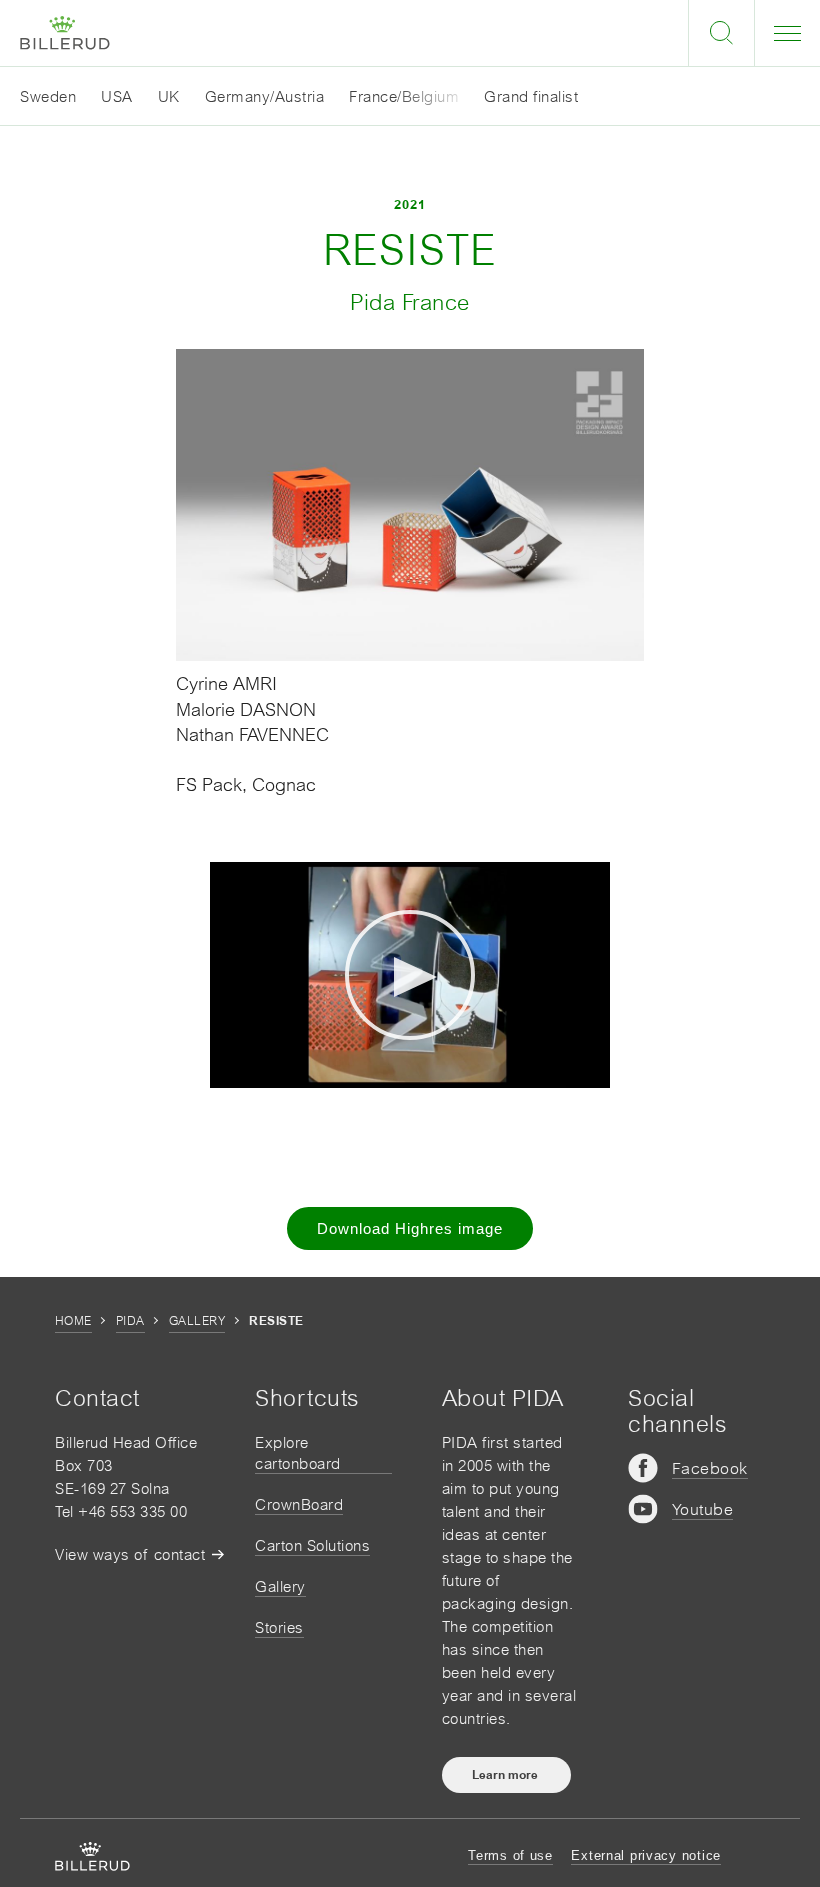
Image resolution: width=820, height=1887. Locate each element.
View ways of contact (130, 1554)
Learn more (506, 1775)
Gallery (197, 1321)
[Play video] (410, 975)
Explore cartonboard (298, 1453)
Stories (279, 1627)
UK (169, 96)
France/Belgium (404, 96)
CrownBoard (299, 1504)
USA (117, 96)
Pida (130, 1321)
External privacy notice (646, 1855)
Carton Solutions (312, 1545)
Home (73, 1321)
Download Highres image (410, 1228)
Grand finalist (531, 96)
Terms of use (510, 1855)
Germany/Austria (265, 96)
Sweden (48, 96)
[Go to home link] (65, 33)
